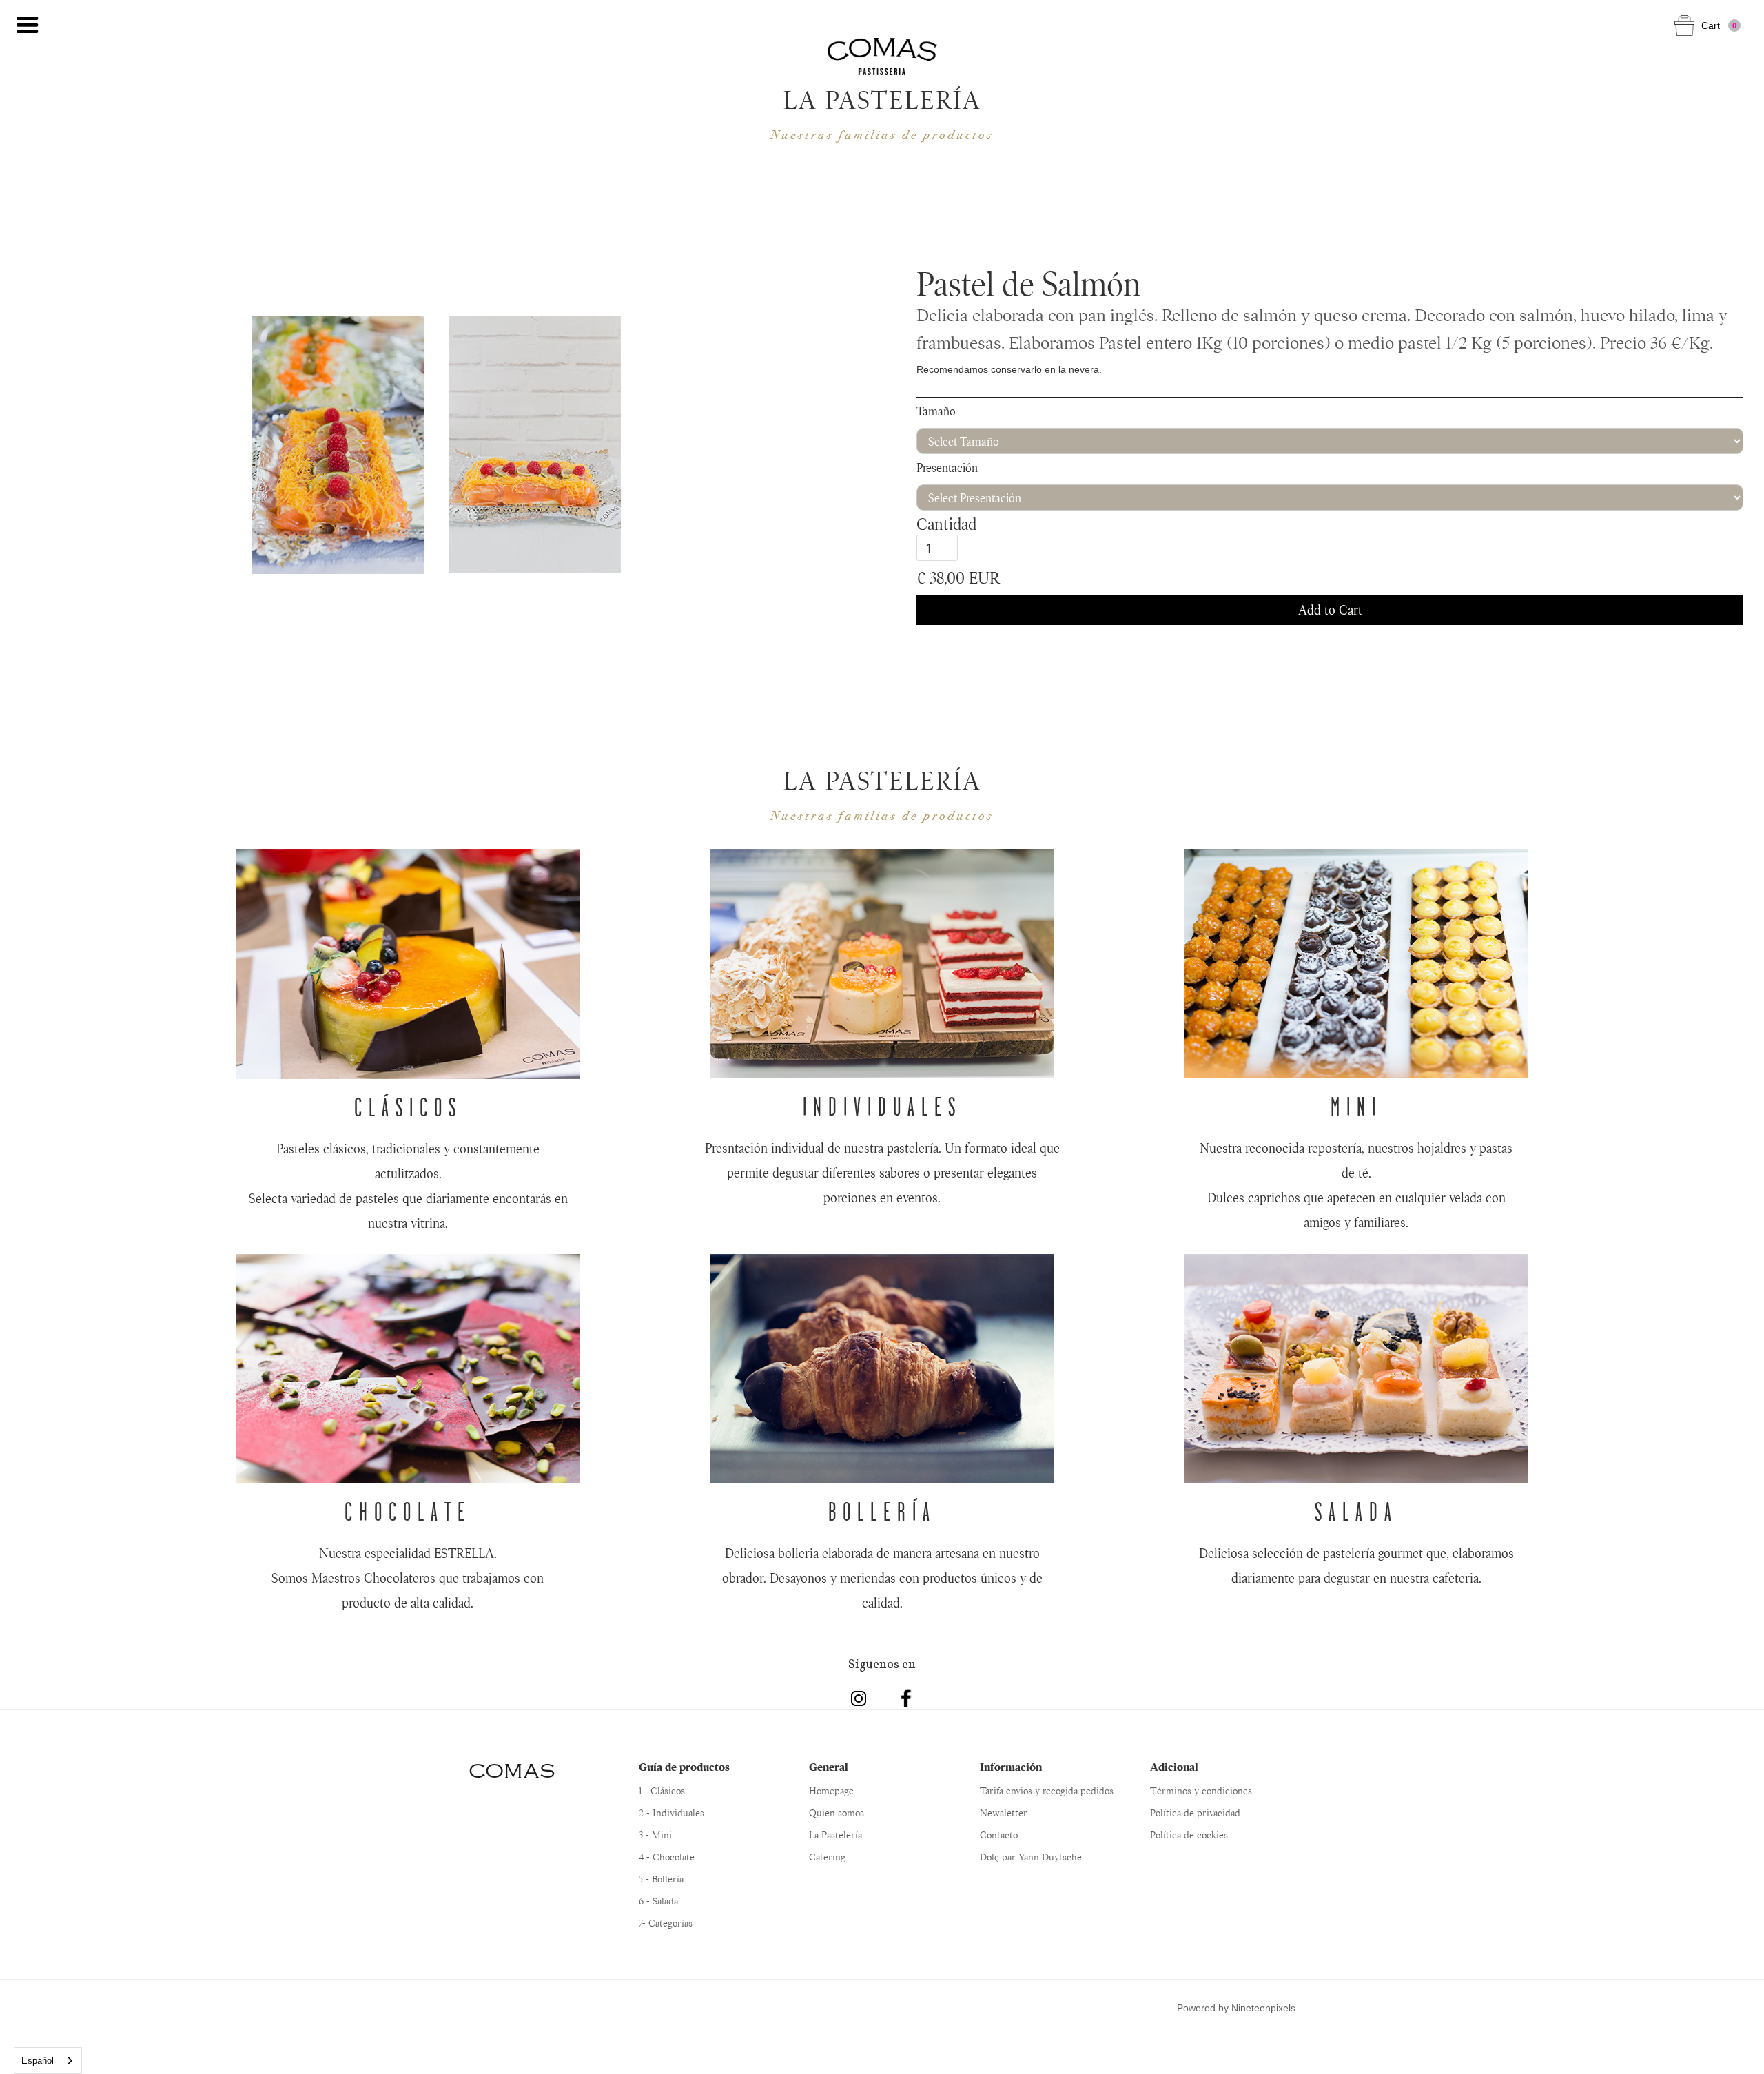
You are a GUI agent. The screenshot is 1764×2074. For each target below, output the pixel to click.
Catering (827, 1857)
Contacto (999, 1835)
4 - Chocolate (667, 1857)
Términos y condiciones (1201, 1791)
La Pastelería (835, 1835)
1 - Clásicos (662, 1791)
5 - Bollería (661, 1879)
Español (38, 2061)
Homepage (831, 1791)
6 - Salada (658, 1901)
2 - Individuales (671, 1813)
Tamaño (936, 411)
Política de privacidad (1195, 1813)
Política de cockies (1189, 1835)
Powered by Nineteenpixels (1236, 2008)
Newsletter (1004, 1813)
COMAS (512, 1771)
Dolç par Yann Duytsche (1031, 1857)
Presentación (947, 468)
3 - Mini (655, 1835)
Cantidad (946, 524)
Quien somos (837, 1813)
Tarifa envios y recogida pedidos (1047, 1791)
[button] (28, 25)
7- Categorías (666, 1923)
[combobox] (48, 2061)
